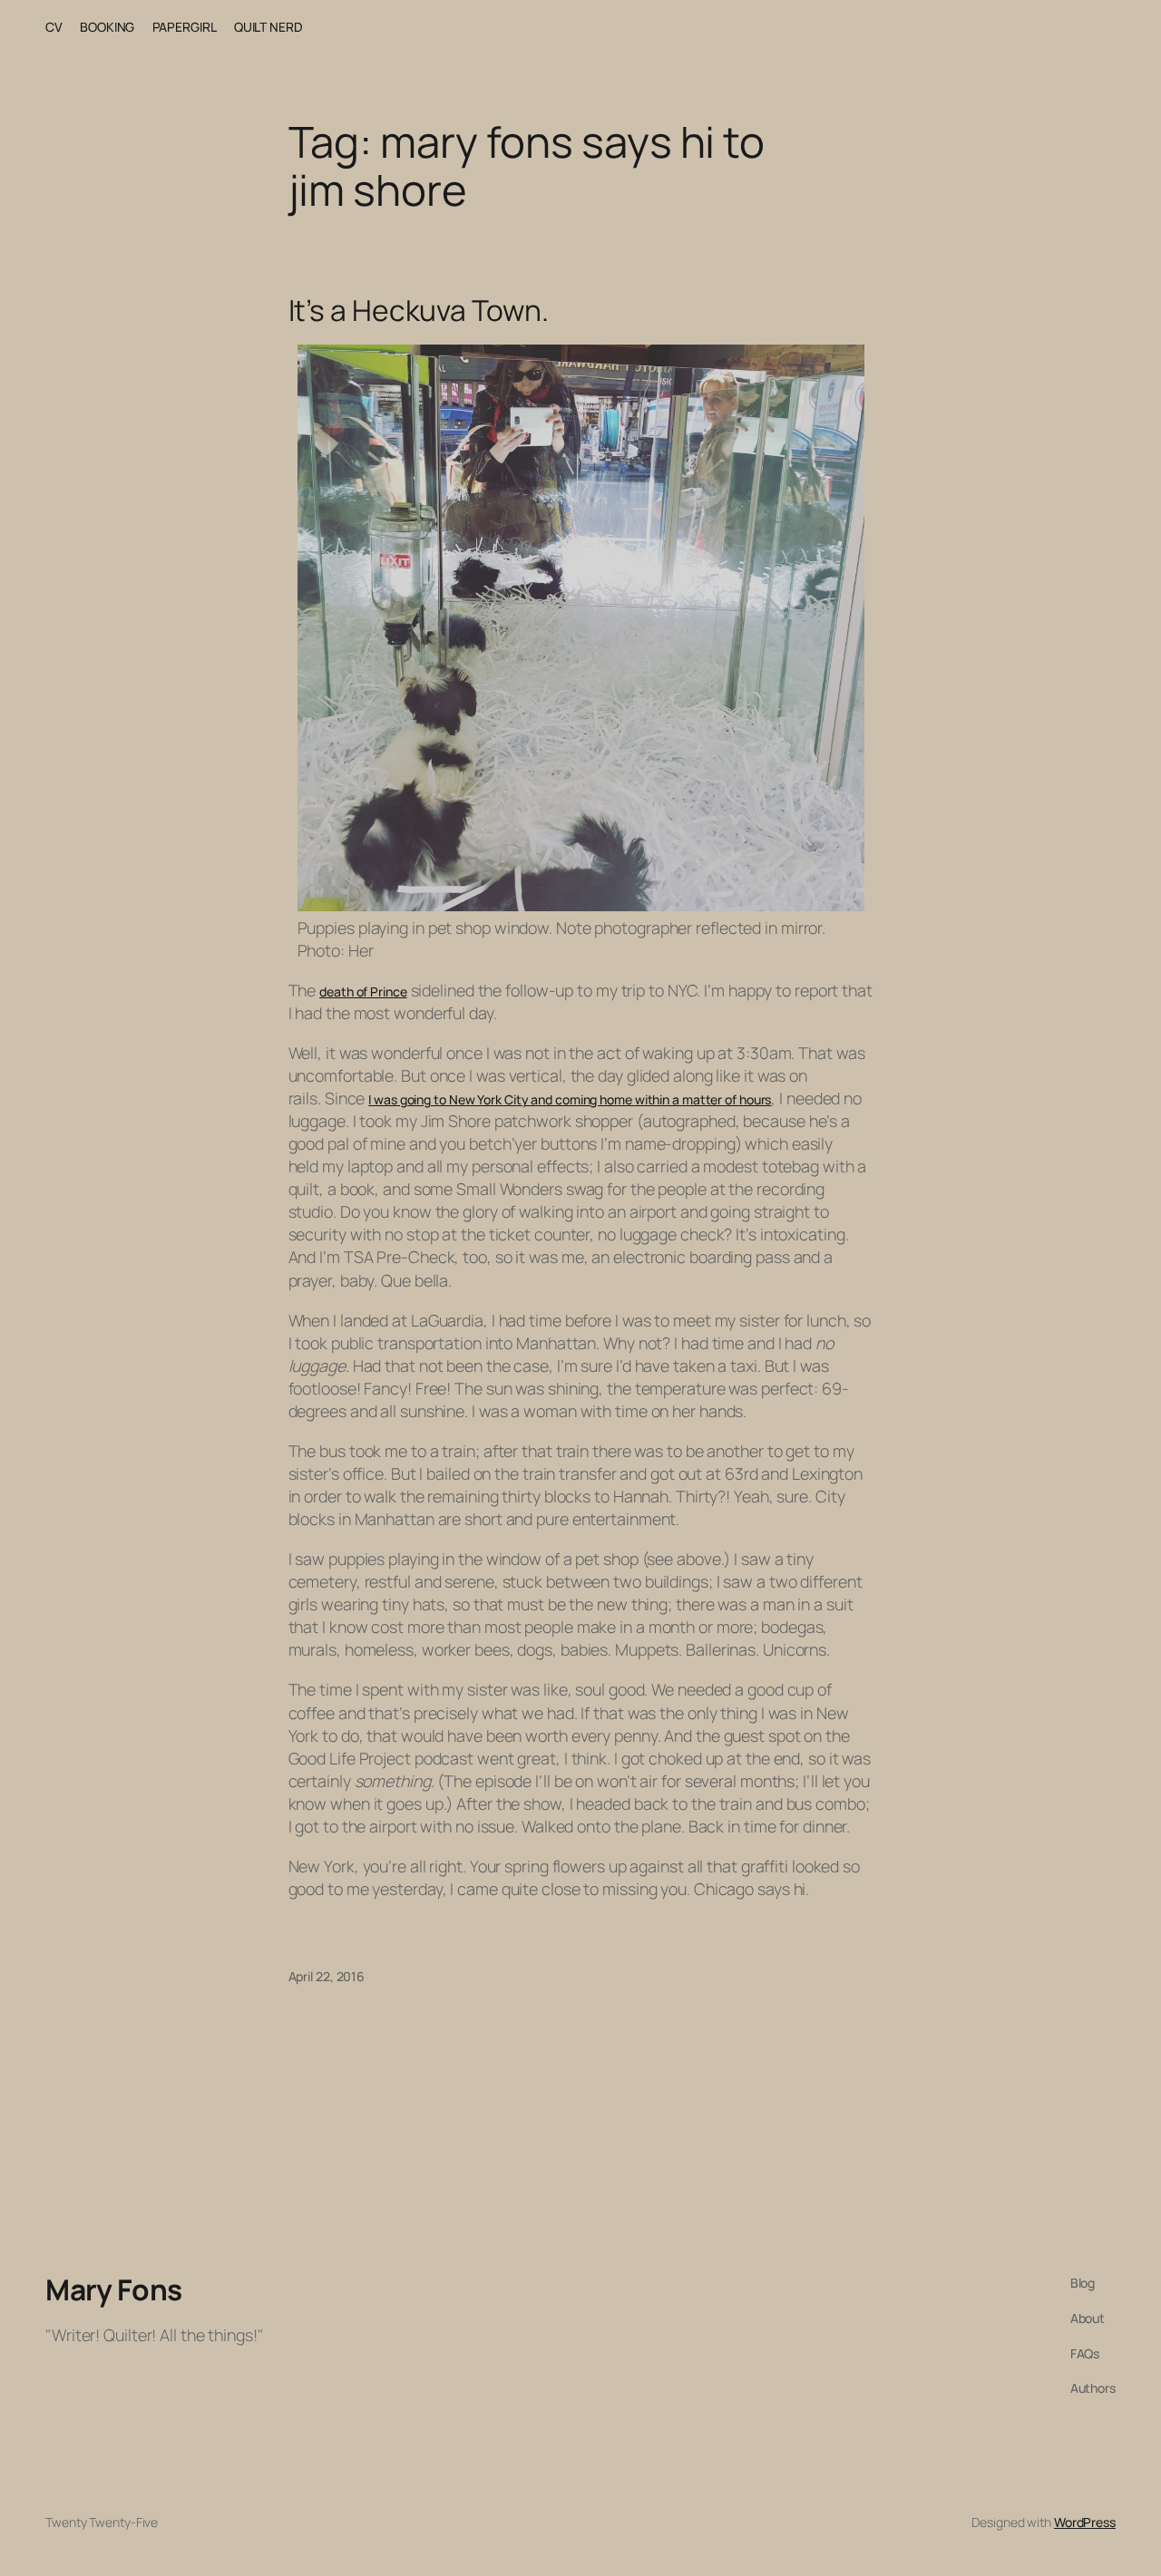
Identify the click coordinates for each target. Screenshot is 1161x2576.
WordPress (1085, 2522)
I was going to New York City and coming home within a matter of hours (570, 1099)
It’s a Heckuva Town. (419, 311)
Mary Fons (114, 2289)
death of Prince (363, 992)
